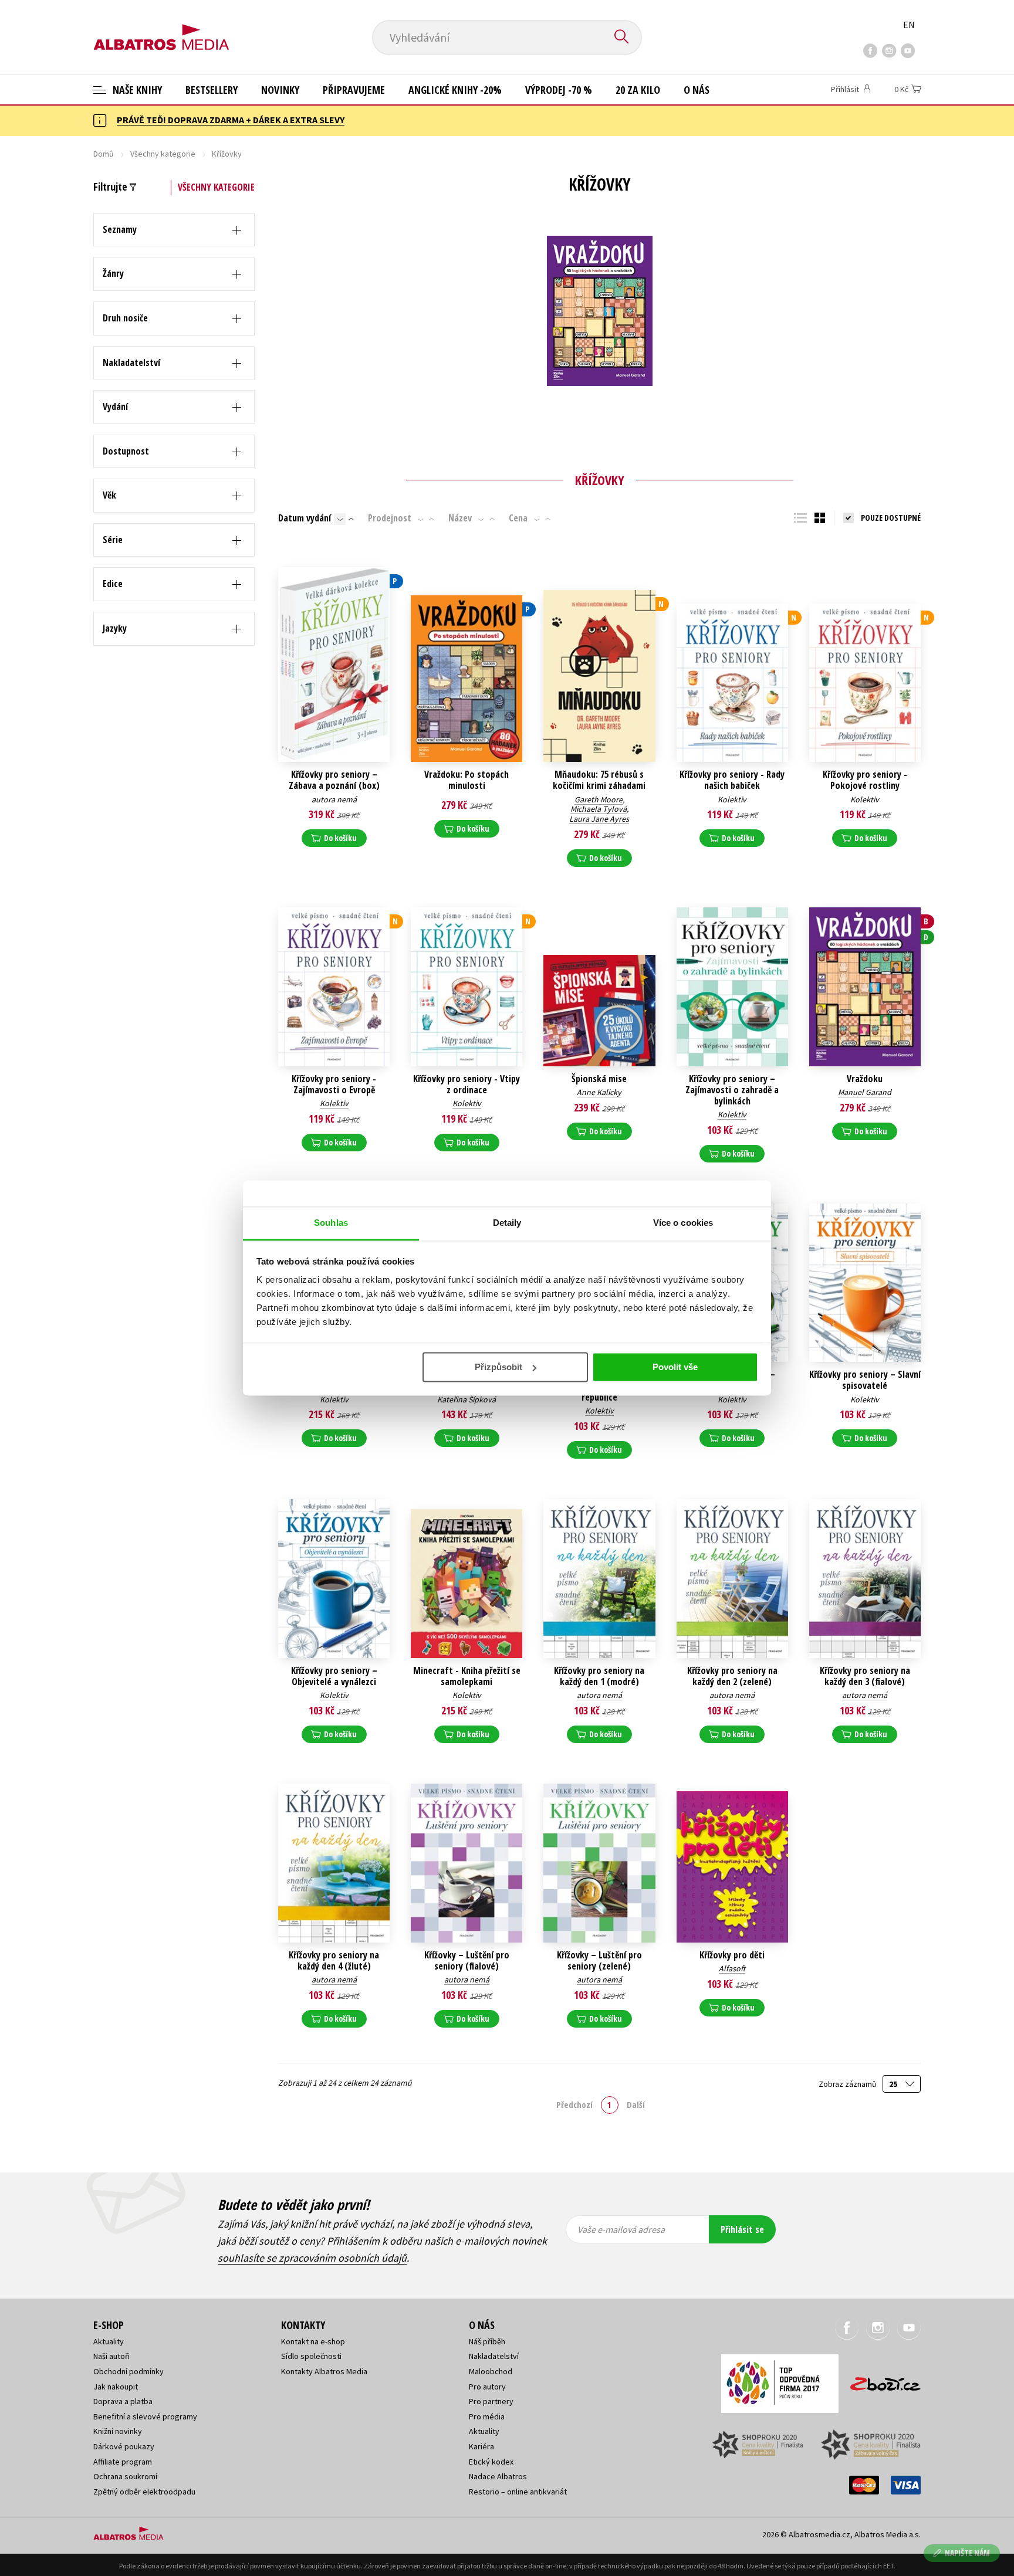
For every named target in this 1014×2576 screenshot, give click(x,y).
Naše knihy (136, 90)
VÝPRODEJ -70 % (559, 90)
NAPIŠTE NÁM (967, 2553)
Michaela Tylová (599, 809)
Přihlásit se (742, 2229)
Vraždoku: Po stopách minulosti (467, 780)
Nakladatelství (494, 2356)
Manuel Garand (865, 1092)
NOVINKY (280, 90)
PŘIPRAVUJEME (354, 90)
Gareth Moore (599, 799)
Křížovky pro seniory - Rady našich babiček (732, 780)
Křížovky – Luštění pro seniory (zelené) (599, 1961)
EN (909, 25)
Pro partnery (491, 2401)
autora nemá (334, 799)
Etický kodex (491, 2462)
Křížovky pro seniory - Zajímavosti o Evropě (334, 1084)
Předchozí (574, 2104)
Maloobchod (491, 2371)
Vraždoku (865, 1079)
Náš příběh (487, 2341)
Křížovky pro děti (732, 1955)
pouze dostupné (891, 518)
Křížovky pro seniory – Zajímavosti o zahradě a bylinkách (732, 1090)
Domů (104, 154)
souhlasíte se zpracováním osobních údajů (312, 2258)
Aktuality (109, 2341)
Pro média (487, 2416)
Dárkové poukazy (124, 2446)
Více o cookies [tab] (683, 1223)
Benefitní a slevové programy (145, 2416)
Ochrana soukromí (125, 2476)
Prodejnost (390, 518)
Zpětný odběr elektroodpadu (144, 2492)
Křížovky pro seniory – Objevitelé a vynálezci (334, 1676)
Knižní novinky (118, 2431)
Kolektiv (732, 799)
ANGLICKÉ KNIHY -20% (455, 90)
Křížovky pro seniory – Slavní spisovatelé (865, 1380)
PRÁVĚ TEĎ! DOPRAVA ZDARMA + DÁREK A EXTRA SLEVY (231, 120)
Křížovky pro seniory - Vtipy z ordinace (467, 1084)
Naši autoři (111, 2356)
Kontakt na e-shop (313, 2341)
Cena (518, 518)
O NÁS (697, 90)
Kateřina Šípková (467, 1399)
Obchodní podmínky (129, 2371)
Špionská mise (599, 1079)
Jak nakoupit (116, 2387)
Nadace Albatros (498, 2476)
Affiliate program (123, 2462)
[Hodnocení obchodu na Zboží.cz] (880, 2380)
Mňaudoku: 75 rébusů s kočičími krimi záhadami (599, 780)
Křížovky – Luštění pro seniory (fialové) (467, 1961)
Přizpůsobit (498, 1367)
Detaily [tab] (507, 1223)
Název (460, 518)
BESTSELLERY (212, 90)
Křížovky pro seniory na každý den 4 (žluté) (334, 1961)
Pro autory (487, 2387)
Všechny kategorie (163, 154)
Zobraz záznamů (848, 2084)
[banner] (161, 28)
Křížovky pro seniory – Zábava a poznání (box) (334, 780)
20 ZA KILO (638, 90)
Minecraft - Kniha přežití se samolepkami (467, 1676)
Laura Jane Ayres (599, 819)
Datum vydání (305, 518)
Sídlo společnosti (311, 2356)
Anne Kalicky (599, 1092)
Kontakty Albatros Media (324, 2371)
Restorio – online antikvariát (518, 2492)
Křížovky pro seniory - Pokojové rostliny (865, 780)
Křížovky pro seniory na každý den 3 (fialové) (865, 1676)
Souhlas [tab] (331, 1223)
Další (636, 2104)
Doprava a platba (123, 2401)
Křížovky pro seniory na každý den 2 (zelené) (732, 1676)
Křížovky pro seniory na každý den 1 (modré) (599, 1676)
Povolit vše (675, 1367)
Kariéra (481, 2446)
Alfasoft (732, 1968)
